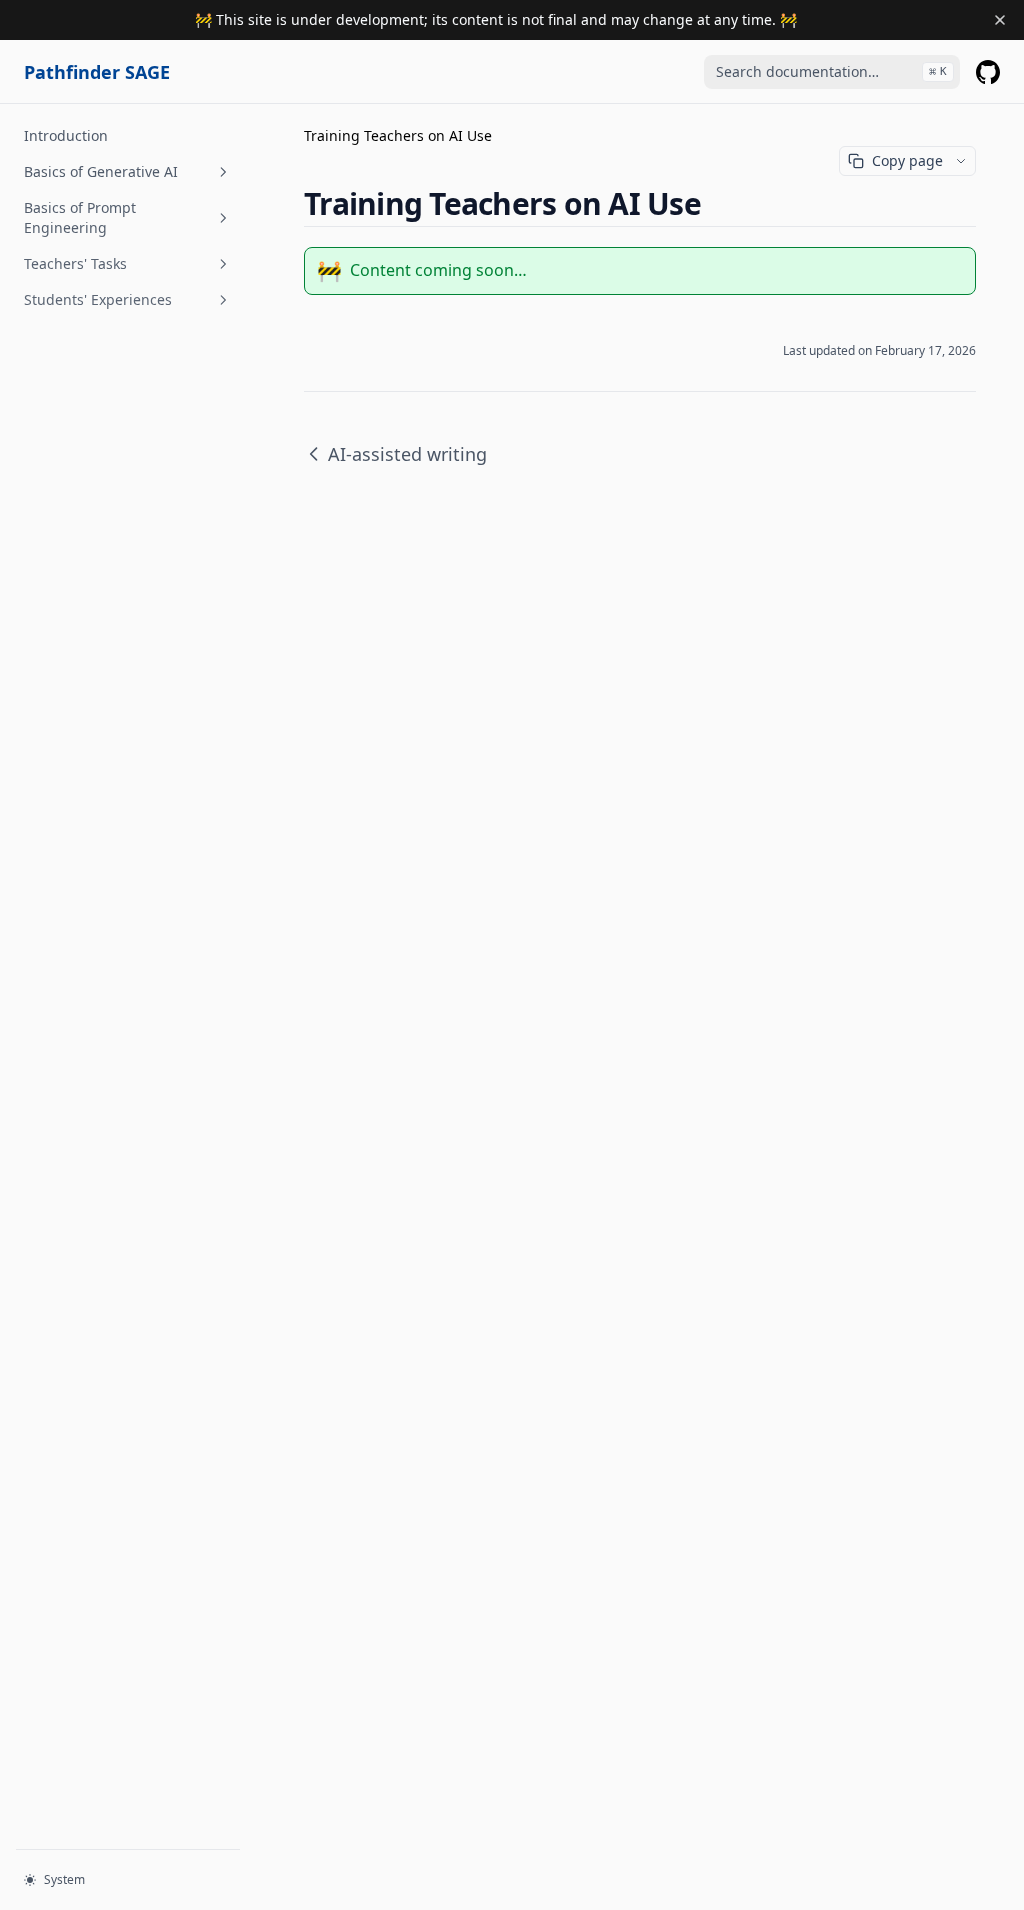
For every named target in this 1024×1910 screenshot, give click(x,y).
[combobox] (832, 72)
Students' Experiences (98, 299)
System (64, 1879)
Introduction (66, 135)
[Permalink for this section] (718, 203)
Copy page (907, 160)
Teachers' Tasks (75, 263)
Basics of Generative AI (101, 171)
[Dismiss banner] (1000, 20)
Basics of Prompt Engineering (80, 217)
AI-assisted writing (407, 454)
